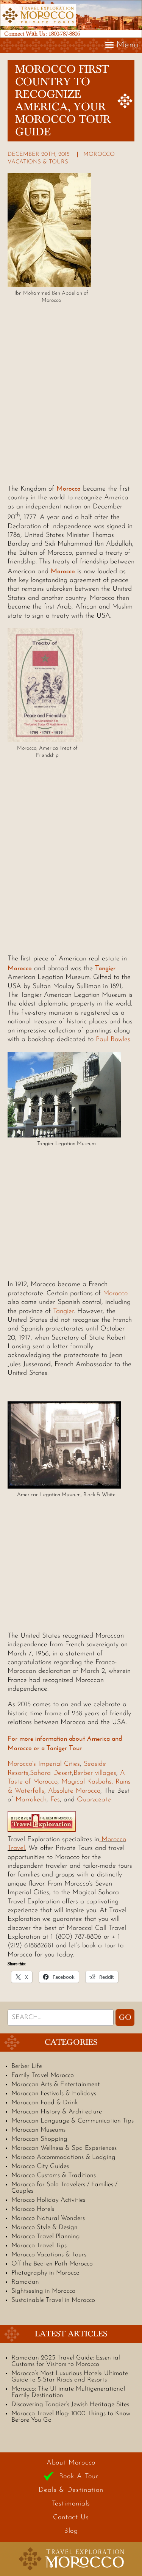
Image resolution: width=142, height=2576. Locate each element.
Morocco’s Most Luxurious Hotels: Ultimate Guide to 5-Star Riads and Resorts (70, 2377)
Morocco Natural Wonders (48, 2218)
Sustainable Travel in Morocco (53, 2300)
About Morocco (71, 2463)
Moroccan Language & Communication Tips (73, 2121)
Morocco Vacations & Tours (49, 2255)
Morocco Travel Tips (39, 2246)
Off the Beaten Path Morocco (52, 2264)
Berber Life (27, 2066)
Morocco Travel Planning (46, 2236)
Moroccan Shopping (39, 2139)
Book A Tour (79, 2477)
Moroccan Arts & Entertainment (56, 2084)
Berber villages (95, 1773)
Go (125, 2018)
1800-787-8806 (64, 34)
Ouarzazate (94, 1800)
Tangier (105, 968)
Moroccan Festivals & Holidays (54, 2094)
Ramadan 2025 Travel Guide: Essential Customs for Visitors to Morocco (66, 2361)
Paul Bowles (113, 1040)
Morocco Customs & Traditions (54, 2175)
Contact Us (71, 2518)
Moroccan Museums (38, 2130)
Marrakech (31, 1800)
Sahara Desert (51, 1773)
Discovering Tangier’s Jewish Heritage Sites (70, 2404)
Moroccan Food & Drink (45, 2103)
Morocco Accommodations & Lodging (63, 2157)
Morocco (69, 488)
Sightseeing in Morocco (43, 2291)
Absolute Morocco (74, 1791)
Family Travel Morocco (43, 2075)
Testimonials (71, 2504)
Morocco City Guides (40, 2166)
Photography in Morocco (45, 2273)
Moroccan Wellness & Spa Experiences (64, 2148)
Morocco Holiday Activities (48, 2200)
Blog (71, 2531)
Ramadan (25, 2282)
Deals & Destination (71, 2490)
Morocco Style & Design (44, 2227)
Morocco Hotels (33, 2209)
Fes (55, 1800)
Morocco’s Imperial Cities (44, 1764)
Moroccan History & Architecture (57, 2112)
